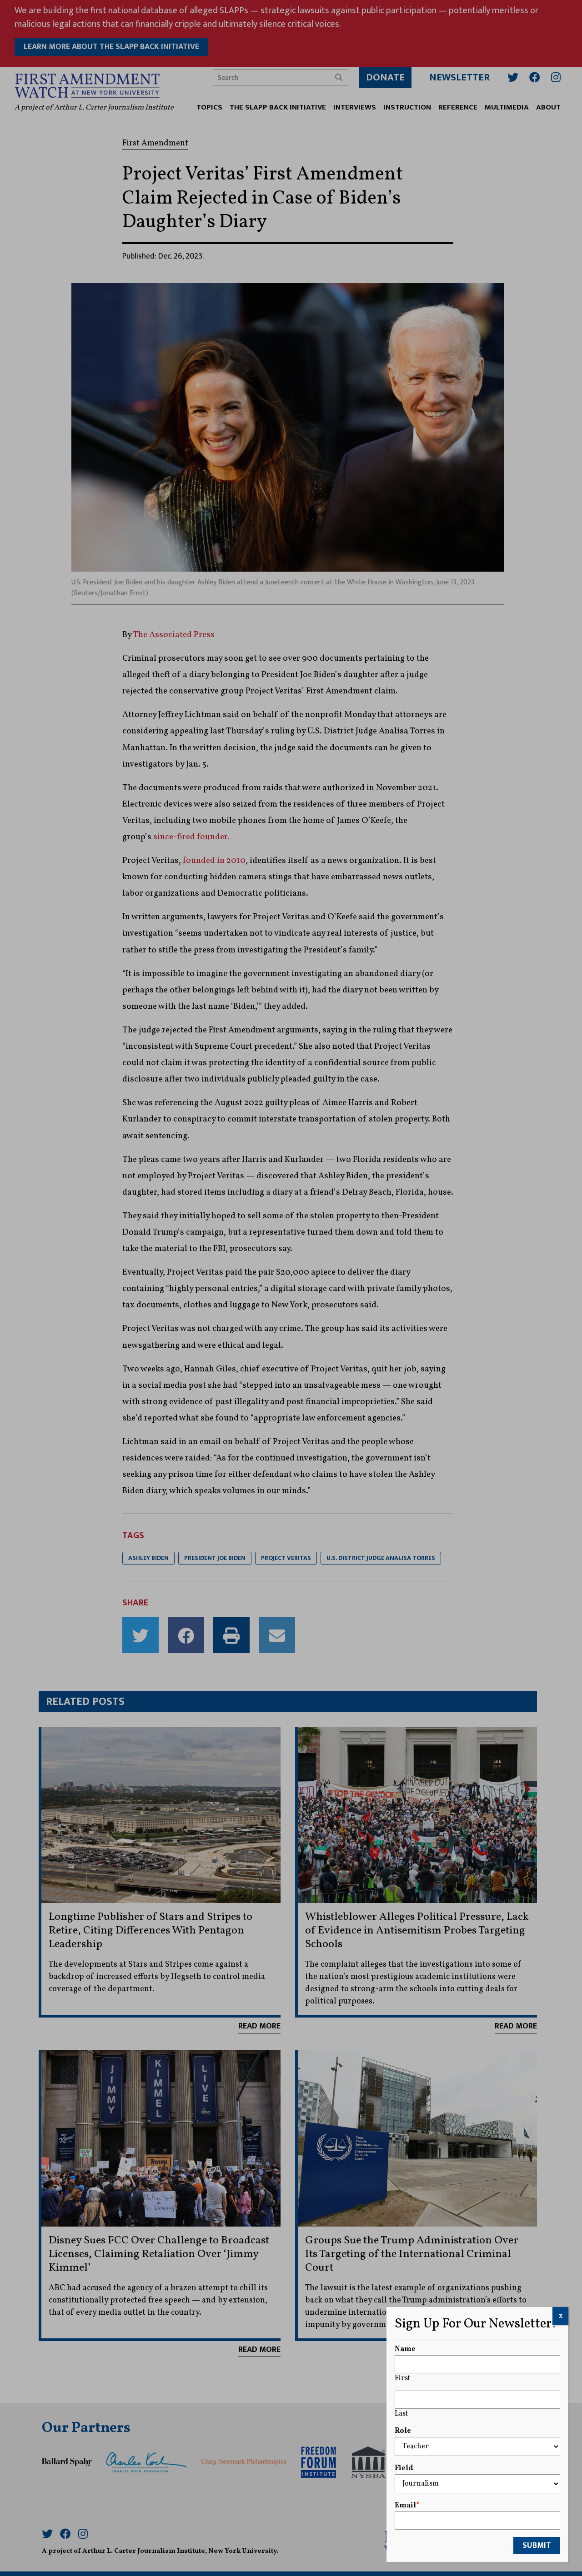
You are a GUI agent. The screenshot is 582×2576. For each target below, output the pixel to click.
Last (401, 2414)
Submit (537, 2546)
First (402, 2378)
